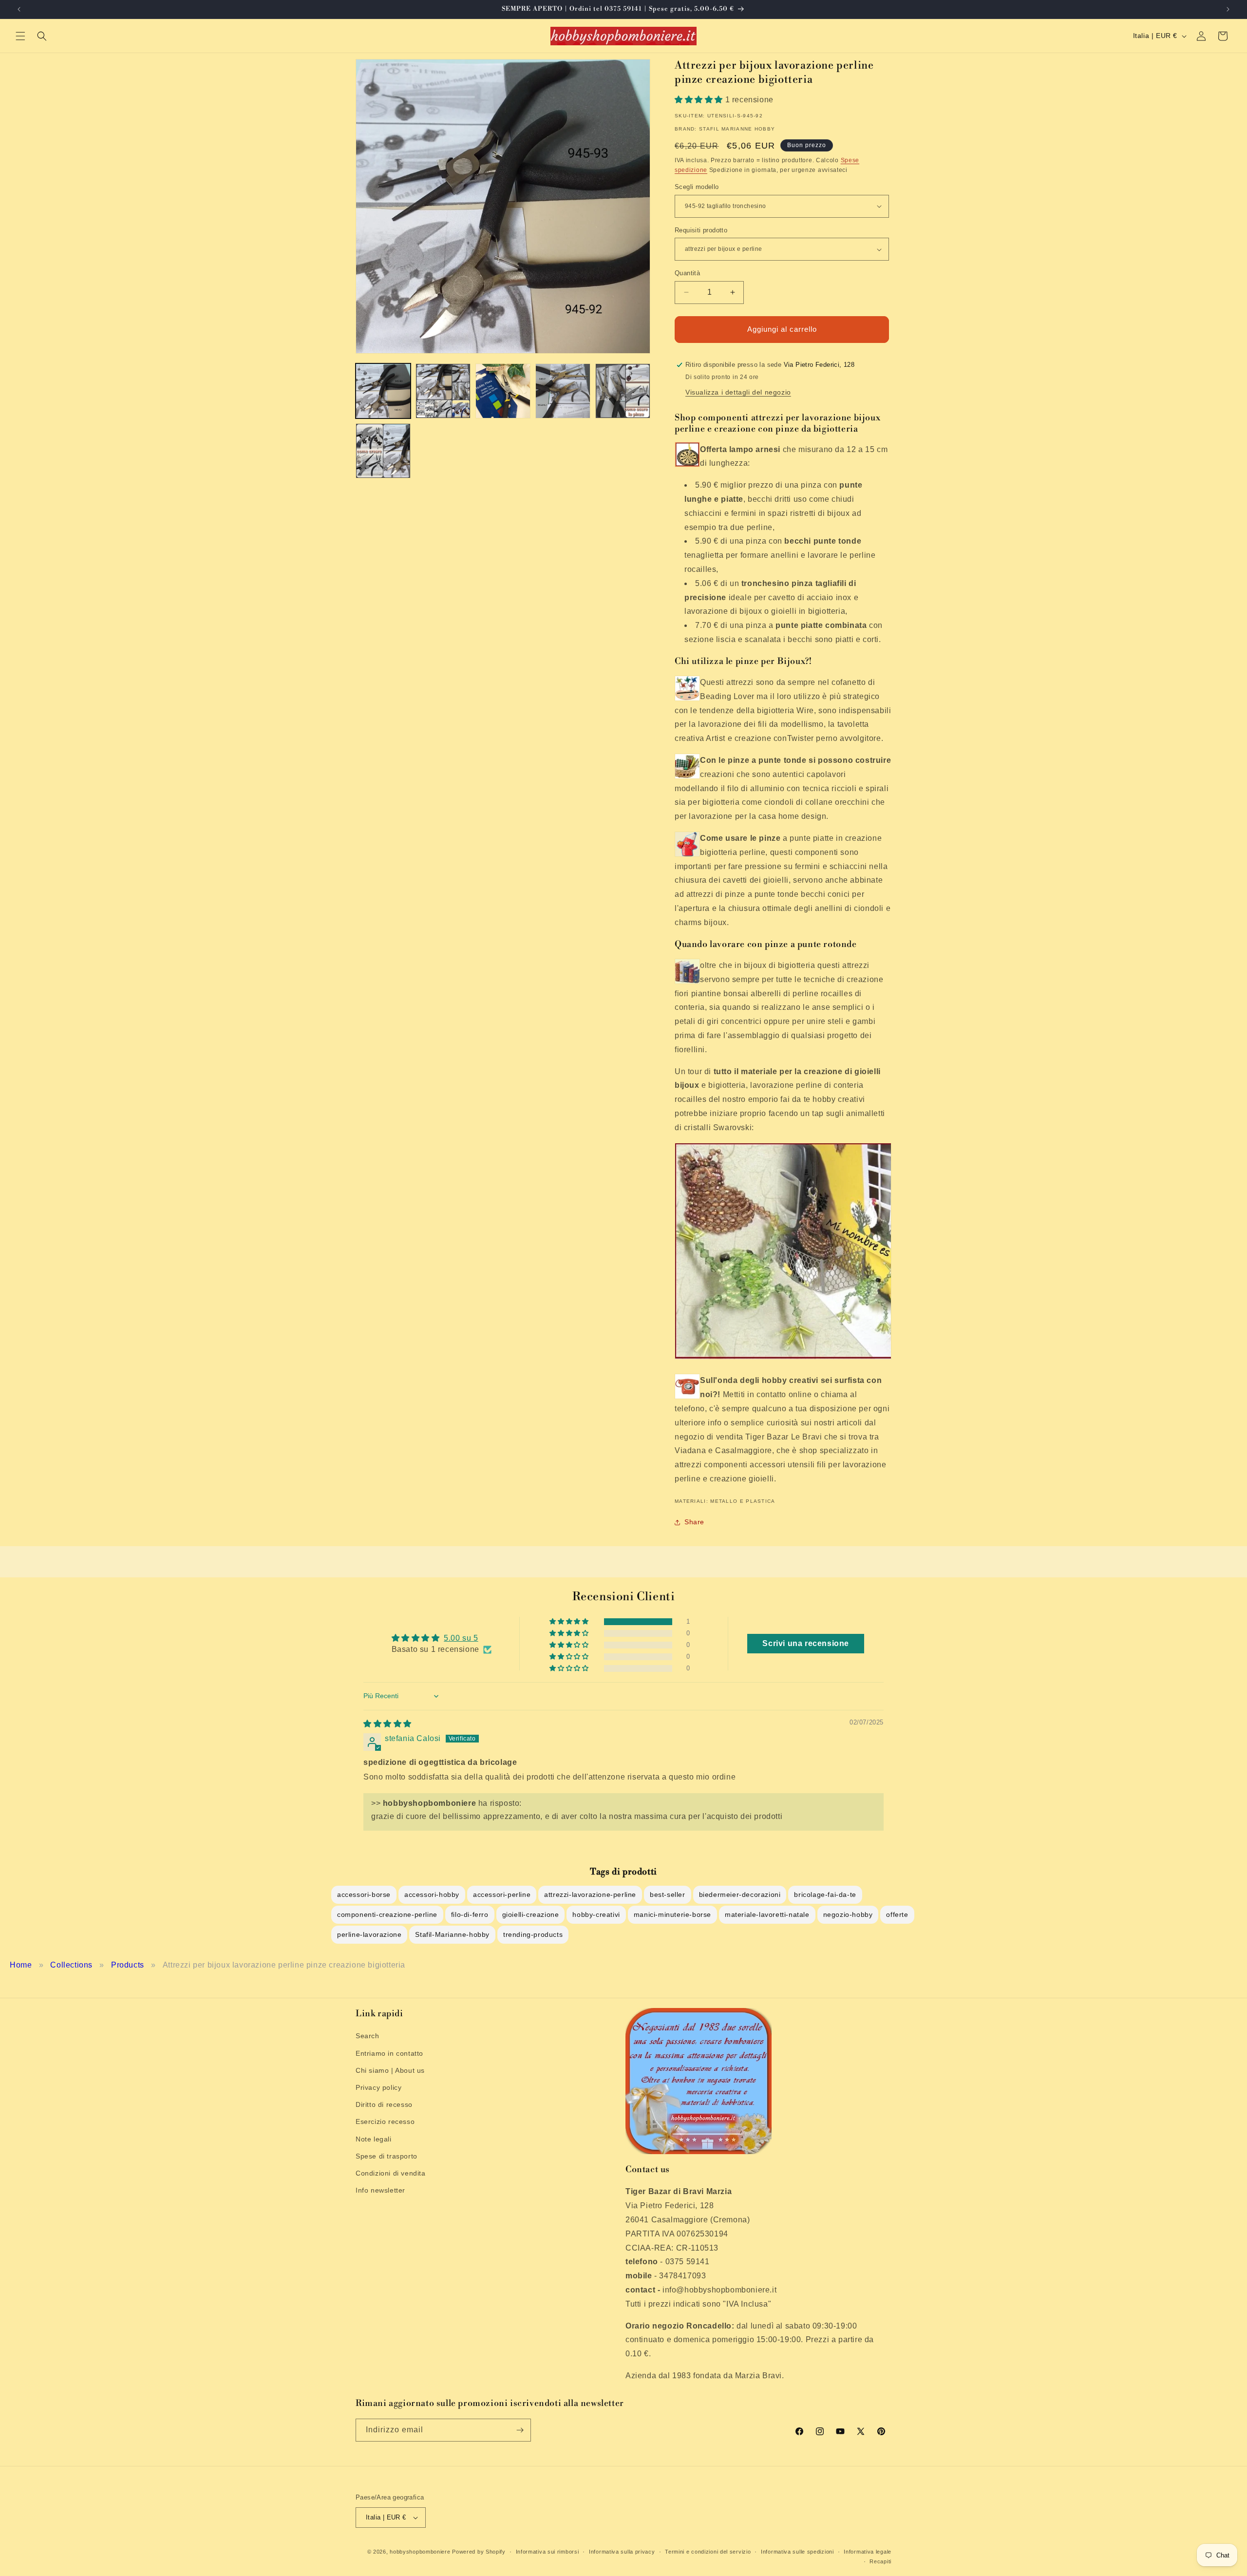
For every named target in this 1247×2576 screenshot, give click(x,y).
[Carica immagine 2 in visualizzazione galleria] (443, 391)
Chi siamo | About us (390, 2070)
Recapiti (880, 2561)
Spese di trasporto (387, 2156)
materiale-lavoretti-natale (767, 1914)
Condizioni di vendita (391, 2173)
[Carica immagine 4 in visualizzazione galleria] (563, 391)
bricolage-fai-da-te (825, 1894)
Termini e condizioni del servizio (708, 2552)
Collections (71, 1965)
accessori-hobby (432, 1894)
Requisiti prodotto (701, 230)
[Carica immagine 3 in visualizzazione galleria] (503, 391)
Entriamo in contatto (389, 2053)
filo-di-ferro (470, 1914)
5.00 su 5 (461, 1638)
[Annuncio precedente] (19, 9)
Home (21, 1965)
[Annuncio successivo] (1228, 9)
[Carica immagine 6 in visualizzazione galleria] (383, 451)
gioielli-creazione (531, 1914)
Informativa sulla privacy (622, 2552)
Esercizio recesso (385, 2121)
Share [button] (694, 1522)
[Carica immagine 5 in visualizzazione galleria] (623, 391)
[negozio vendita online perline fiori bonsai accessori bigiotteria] (783, 1359)
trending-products (533, 1934)
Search (368, 2036)
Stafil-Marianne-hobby (452, 1934)
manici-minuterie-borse (672, 1914)
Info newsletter (380, 2190)
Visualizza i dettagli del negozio (738, 392)
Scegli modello (697, 187)
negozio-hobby (848, 1914)
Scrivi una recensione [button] (806, 1643)
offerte (897, 1914)
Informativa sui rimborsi (548, 2552)
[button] (20, 36)
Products (128, 1965)
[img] (387, 1724)
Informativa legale (868, 2552)
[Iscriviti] (520, 2430)
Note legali (374, 2139)
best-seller (668, 1894)
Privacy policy (378, 2087)
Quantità (687, 273)
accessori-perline (502, 1894)
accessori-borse (364, 1894)
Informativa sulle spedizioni (797, 2552)
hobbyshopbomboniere (420, 2552)
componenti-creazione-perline (387, 1914)
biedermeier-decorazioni (740, 1894)
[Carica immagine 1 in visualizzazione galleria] (383, 391)
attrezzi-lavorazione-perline (590, 1894)
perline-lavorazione (369, 1934)
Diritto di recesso (384, 2104)
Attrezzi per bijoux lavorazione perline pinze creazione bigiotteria (284, 1965)
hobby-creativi (596, 1914)
